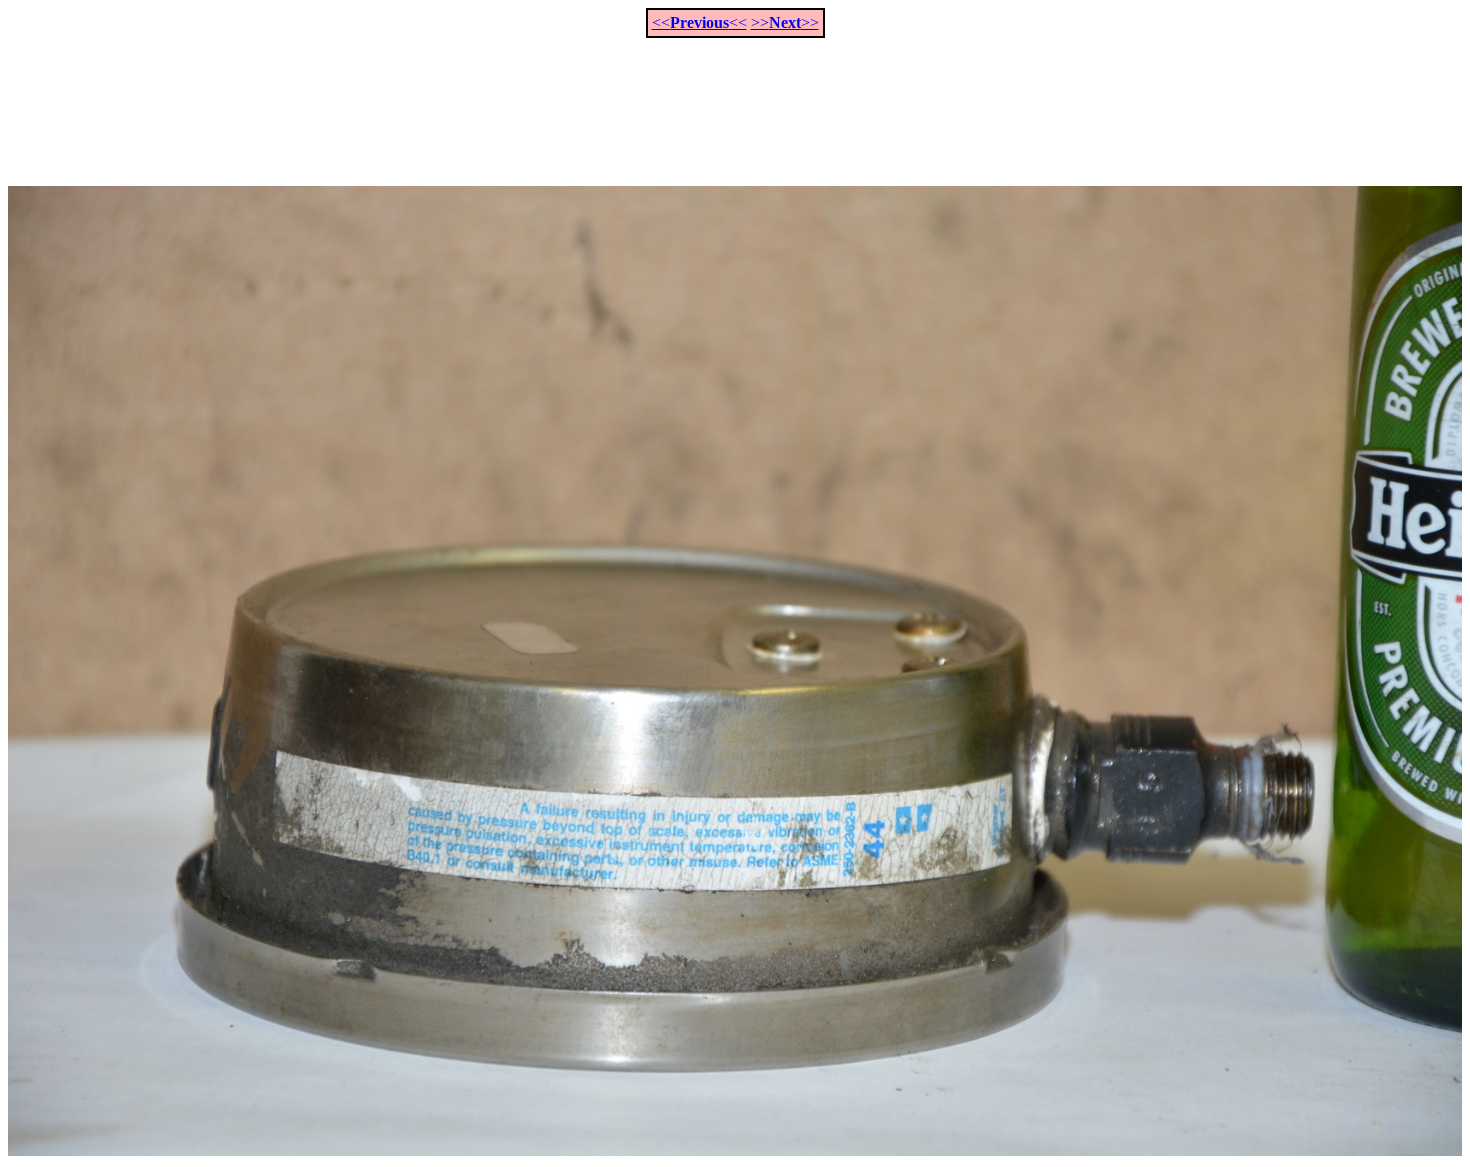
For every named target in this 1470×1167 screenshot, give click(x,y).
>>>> (785, 22)
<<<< (699, 22)
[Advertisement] (735, 101)
